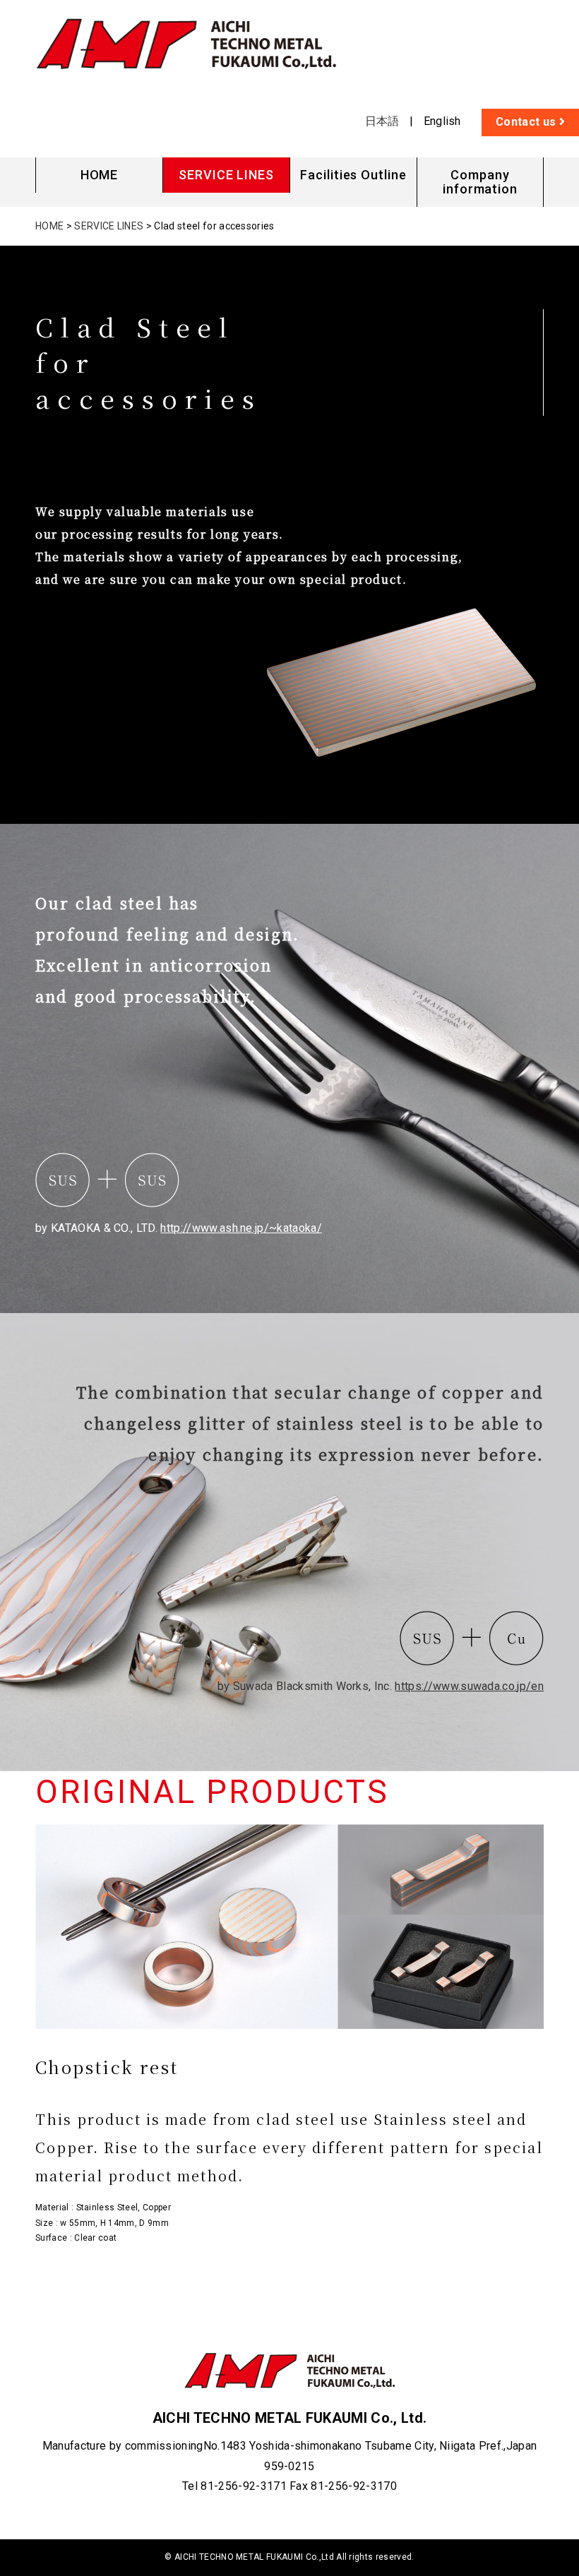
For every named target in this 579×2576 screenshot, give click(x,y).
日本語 (382, 121)
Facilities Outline (353, 175)
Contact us (527, 122)
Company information (480, 182)
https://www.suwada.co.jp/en (469, 1686)
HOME (100, 175)
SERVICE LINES (226, 175)
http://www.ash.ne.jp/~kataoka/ (241, 1228)
